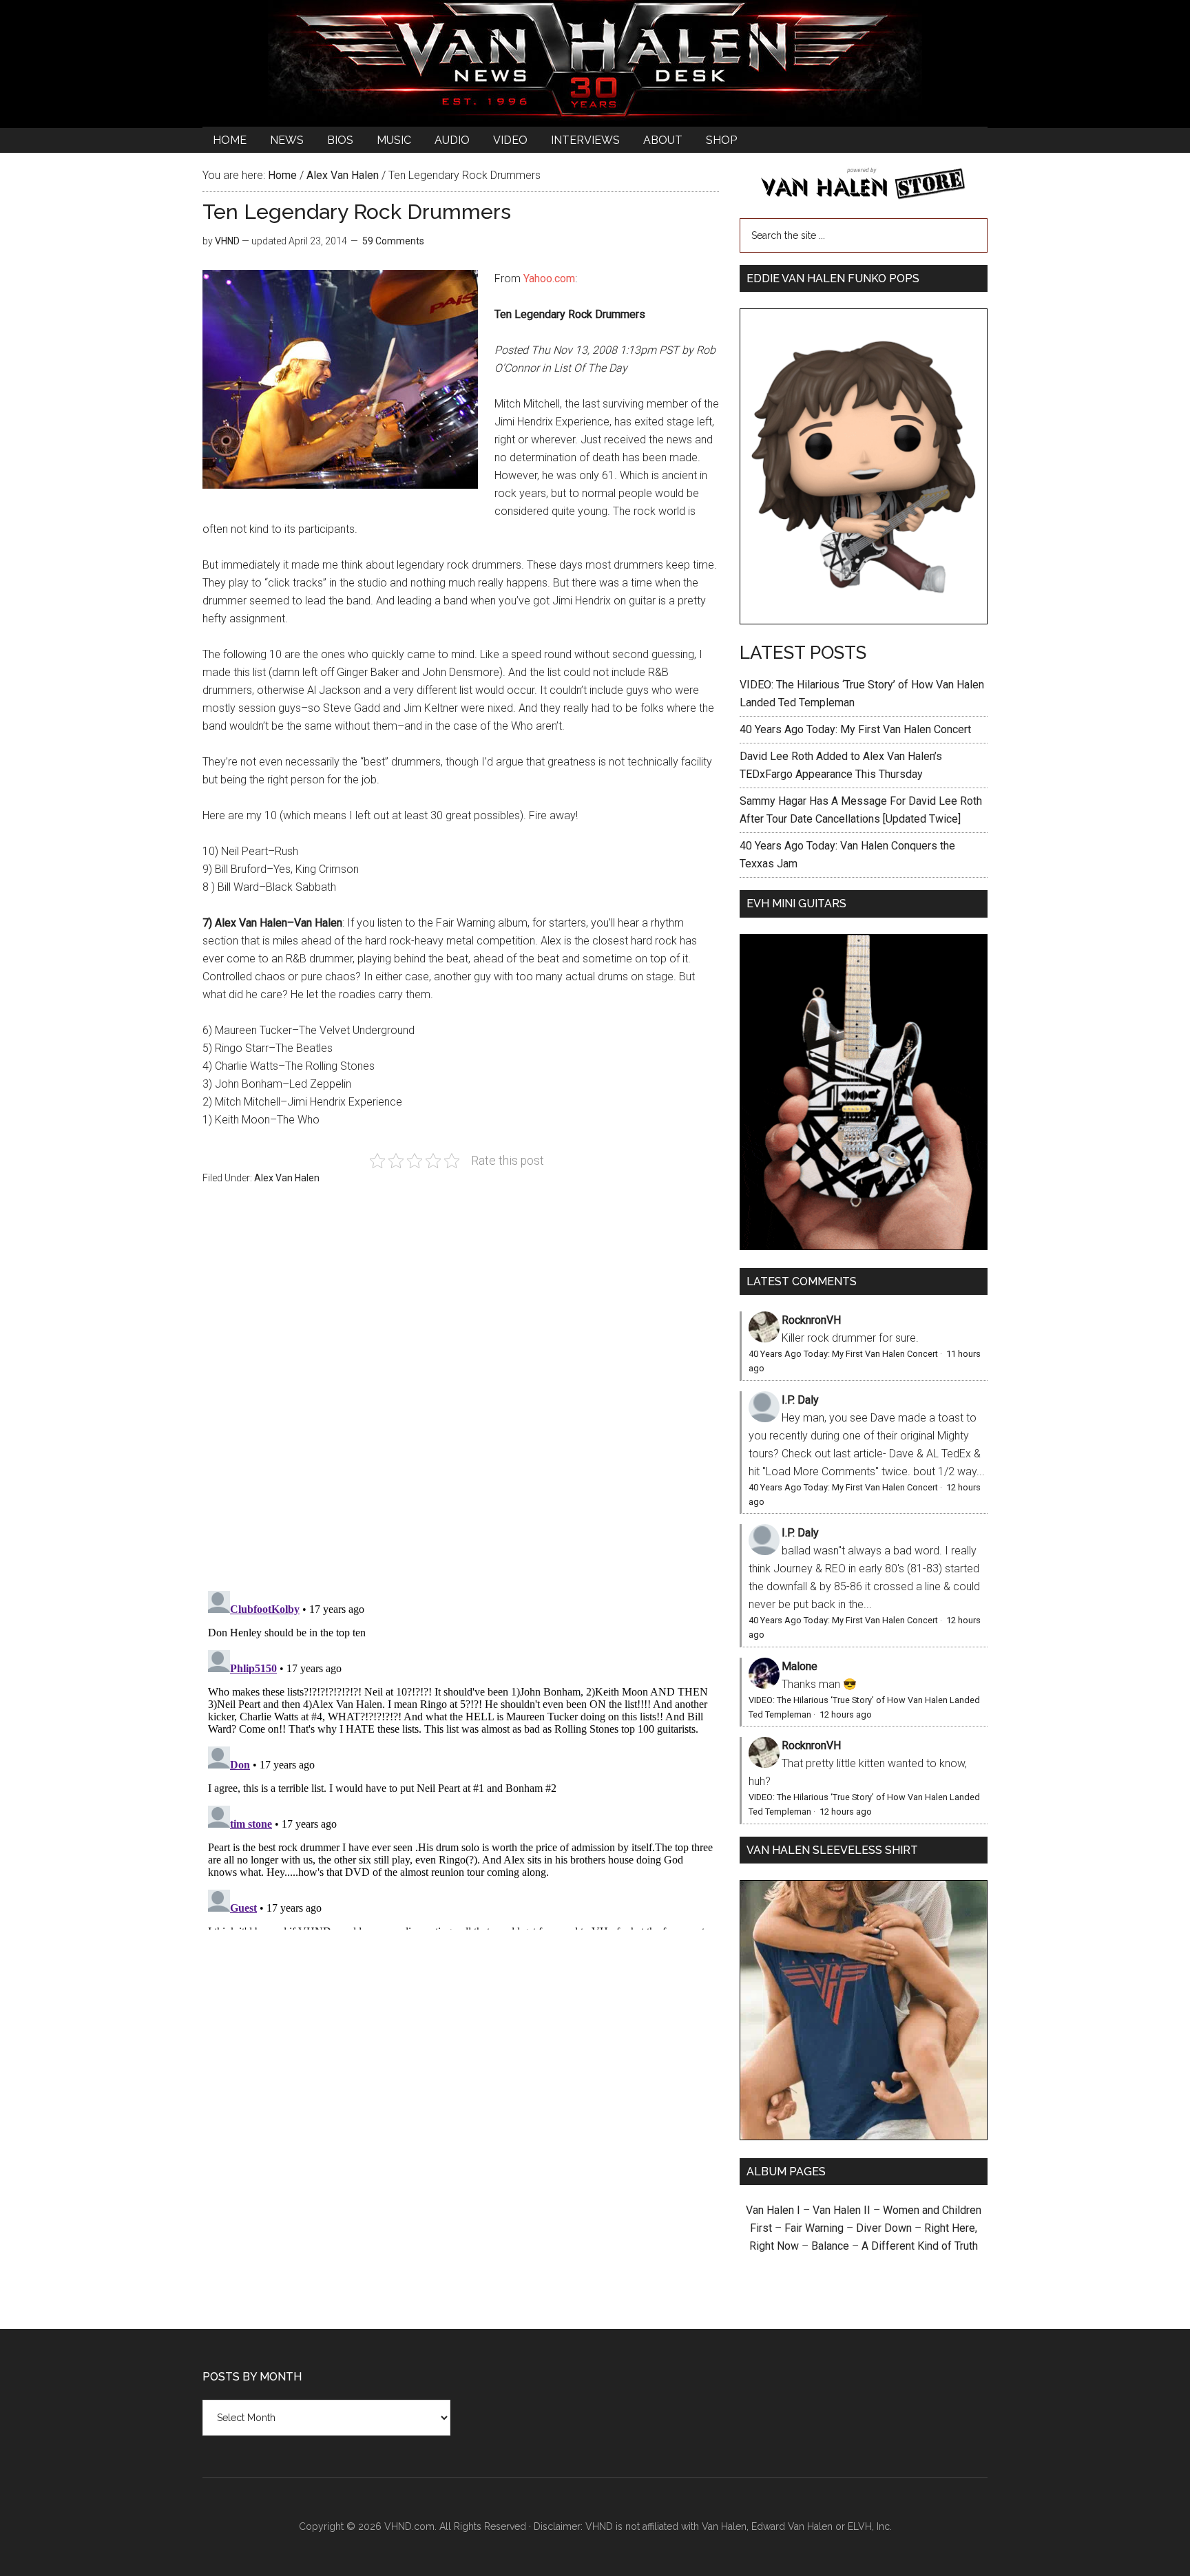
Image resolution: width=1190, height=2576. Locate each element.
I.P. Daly (800, 1400)
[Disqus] (461, 1757)
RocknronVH (811, 1320)
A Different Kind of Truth (920, 2246)
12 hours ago (846, 1714)
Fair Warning (814, 2228)
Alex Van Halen (287, 1178)
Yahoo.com (549, 278)
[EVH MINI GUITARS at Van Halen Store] (864, 1246)
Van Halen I (773, 2210)
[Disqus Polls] (461, 1395)
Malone (800, 1666)
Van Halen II (842, 2210)
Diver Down (884, 2228)
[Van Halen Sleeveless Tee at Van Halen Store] (864, 2136)
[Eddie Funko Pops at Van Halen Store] (864, 621)
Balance (830, 2246)
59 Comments (393, 241)
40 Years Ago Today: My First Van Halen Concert (855, 729)
